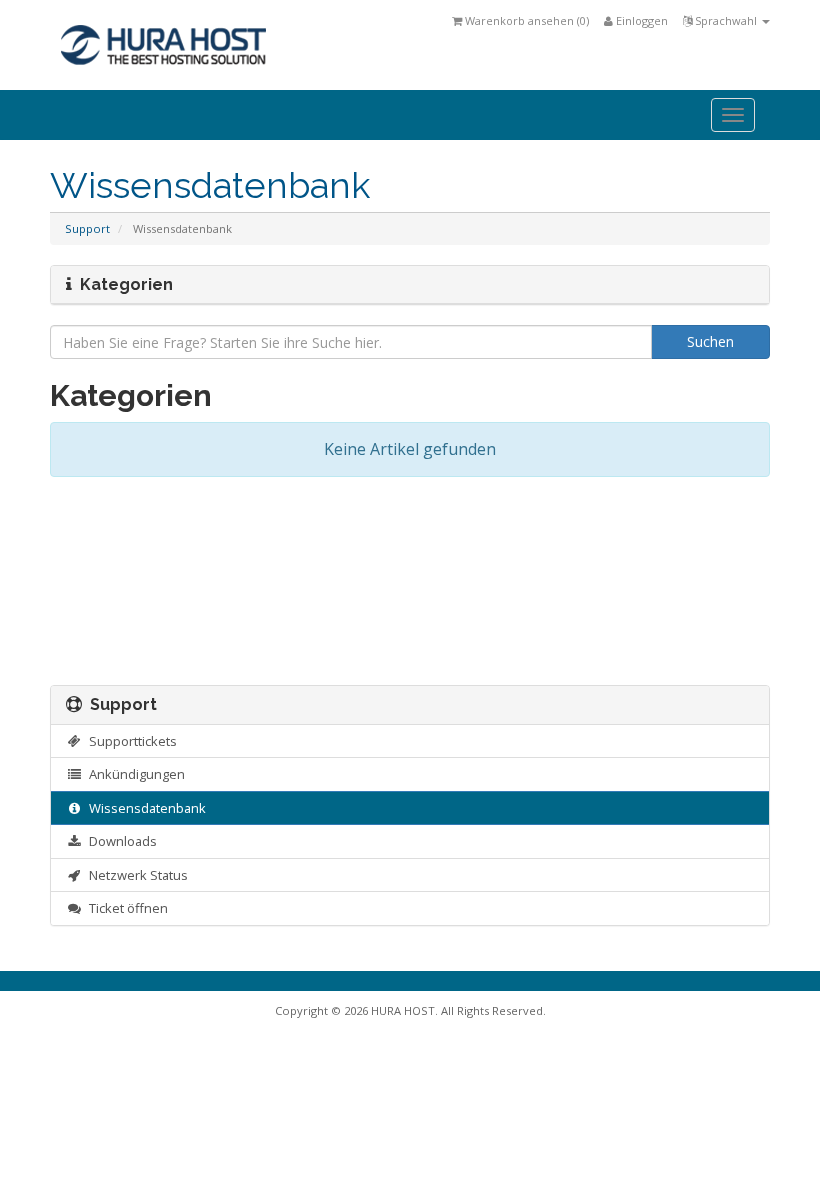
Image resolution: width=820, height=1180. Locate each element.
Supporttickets (130, 741)
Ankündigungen (134, 774)
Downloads (120, 841)
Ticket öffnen (125, 908)
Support (87, 228)
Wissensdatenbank (144, 808)
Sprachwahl (726, 20)
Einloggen (640, 20)
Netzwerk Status (135, 875)
